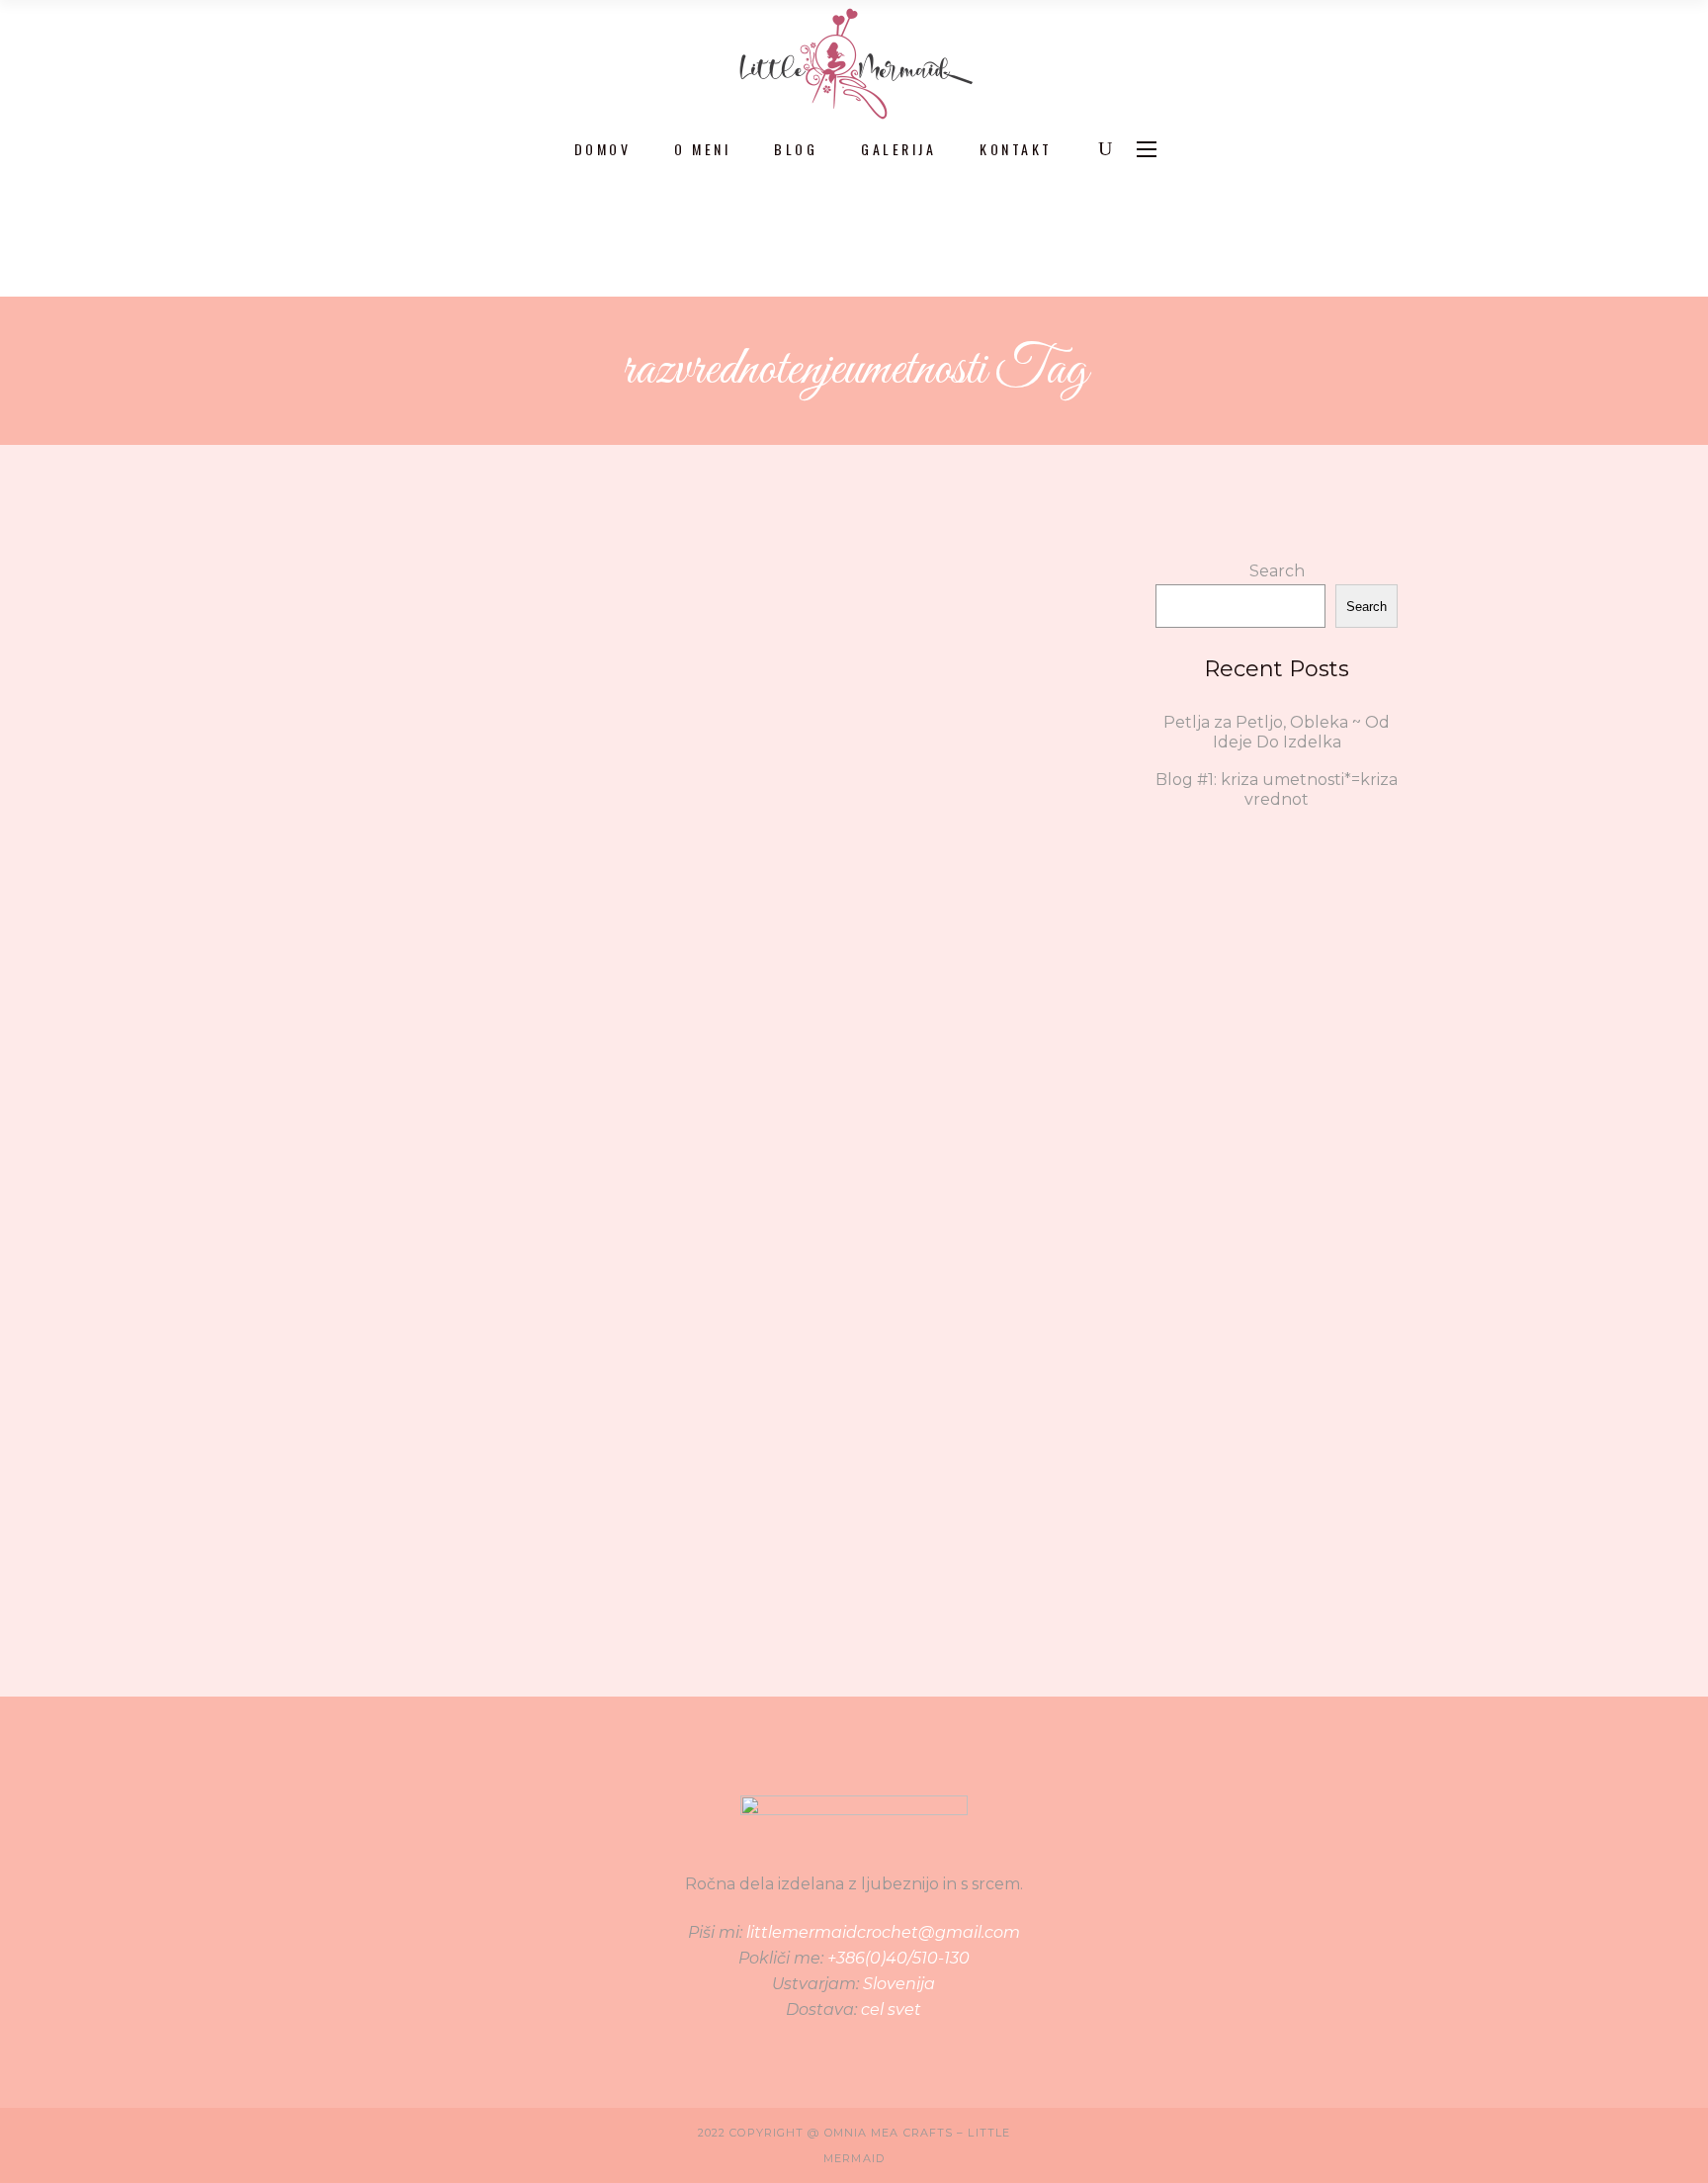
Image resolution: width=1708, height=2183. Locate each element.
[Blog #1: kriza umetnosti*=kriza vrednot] (505, 688)
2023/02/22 (353, 1472)
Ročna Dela (507, 1021)
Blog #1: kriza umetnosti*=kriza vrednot (505, 918)
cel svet (891, 2009)
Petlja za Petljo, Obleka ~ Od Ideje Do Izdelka (1277, 732)
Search (1277, 571)
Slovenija (899, 1984)
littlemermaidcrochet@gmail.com (883, 1932)
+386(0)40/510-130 (898, 1958)
